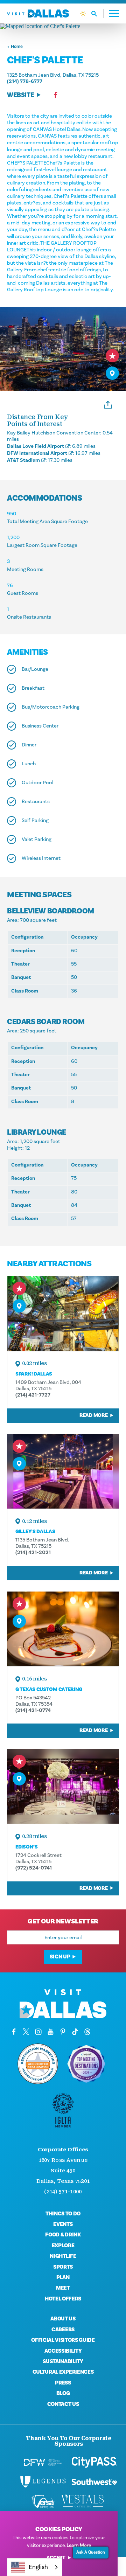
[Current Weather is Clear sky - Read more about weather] (83, 14)
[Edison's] (63, 1786)
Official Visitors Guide (63, 2340)
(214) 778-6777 (25, 81)
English (38, 2567)
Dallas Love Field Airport (36, 446)
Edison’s (27, 1847)
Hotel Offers (63, 2299)
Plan (63, 2277)
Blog (63, 2393)
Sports (63, 2267)
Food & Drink (63, 2235)
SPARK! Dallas (34, 1374)
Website (20, 95)
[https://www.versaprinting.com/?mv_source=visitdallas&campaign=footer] (43, 2501)
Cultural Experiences (63, 2372)
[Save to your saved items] (112, 356)
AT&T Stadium (23, 460)
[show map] (112, 373)
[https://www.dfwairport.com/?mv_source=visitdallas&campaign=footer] (43, 2462)
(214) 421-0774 (33, 1710)
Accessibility (63, 2351)
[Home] (38, 13)
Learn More (79, 2546)
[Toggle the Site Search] (97, 13)
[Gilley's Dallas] (63, 1471)
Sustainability (63, 2361)
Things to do (63, 2214)
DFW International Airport (37, 453)
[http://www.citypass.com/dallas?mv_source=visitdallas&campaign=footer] (94, 2462)
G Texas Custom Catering (49, 1689)
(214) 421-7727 (33, 1395)
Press (63, 2383)
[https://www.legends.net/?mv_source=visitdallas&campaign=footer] (43, 2482)
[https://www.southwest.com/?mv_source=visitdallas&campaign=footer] (94, 2482)
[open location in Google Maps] (63, 26)
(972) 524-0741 (34, 1868)
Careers (63, 2330)
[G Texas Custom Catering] (63, 1629)
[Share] (108, 404)
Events (63, 2224)
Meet (63, 2288)
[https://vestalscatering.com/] (83, 2501)
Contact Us (63, 2404)
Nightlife (63, 2256)
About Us (63, 2319)
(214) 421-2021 (33, 1552)
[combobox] (35, 2567)
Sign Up (60, 1957)
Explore (63, 2246)
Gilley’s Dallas (35, 1531)
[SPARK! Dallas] (63, 1313)
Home (17, 47)
